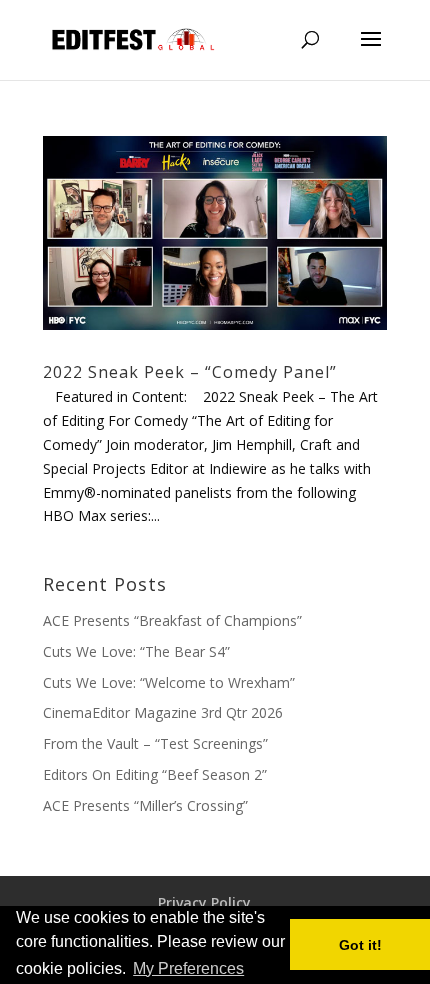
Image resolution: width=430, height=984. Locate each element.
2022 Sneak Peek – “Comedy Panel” (190, 372)
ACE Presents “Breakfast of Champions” (172, 620)
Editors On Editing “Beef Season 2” (155, 774)
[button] (254, 970)
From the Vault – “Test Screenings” (155, 743)
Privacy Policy (204, 902)
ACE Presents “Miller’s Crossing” (145, 805)
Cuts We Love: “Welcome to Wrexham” (169, 682)
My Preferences (188, 968)
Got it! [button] (360, 945)
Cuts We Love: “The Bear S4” (136, 651)
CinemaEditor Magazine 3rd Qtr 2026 (163, 712)
